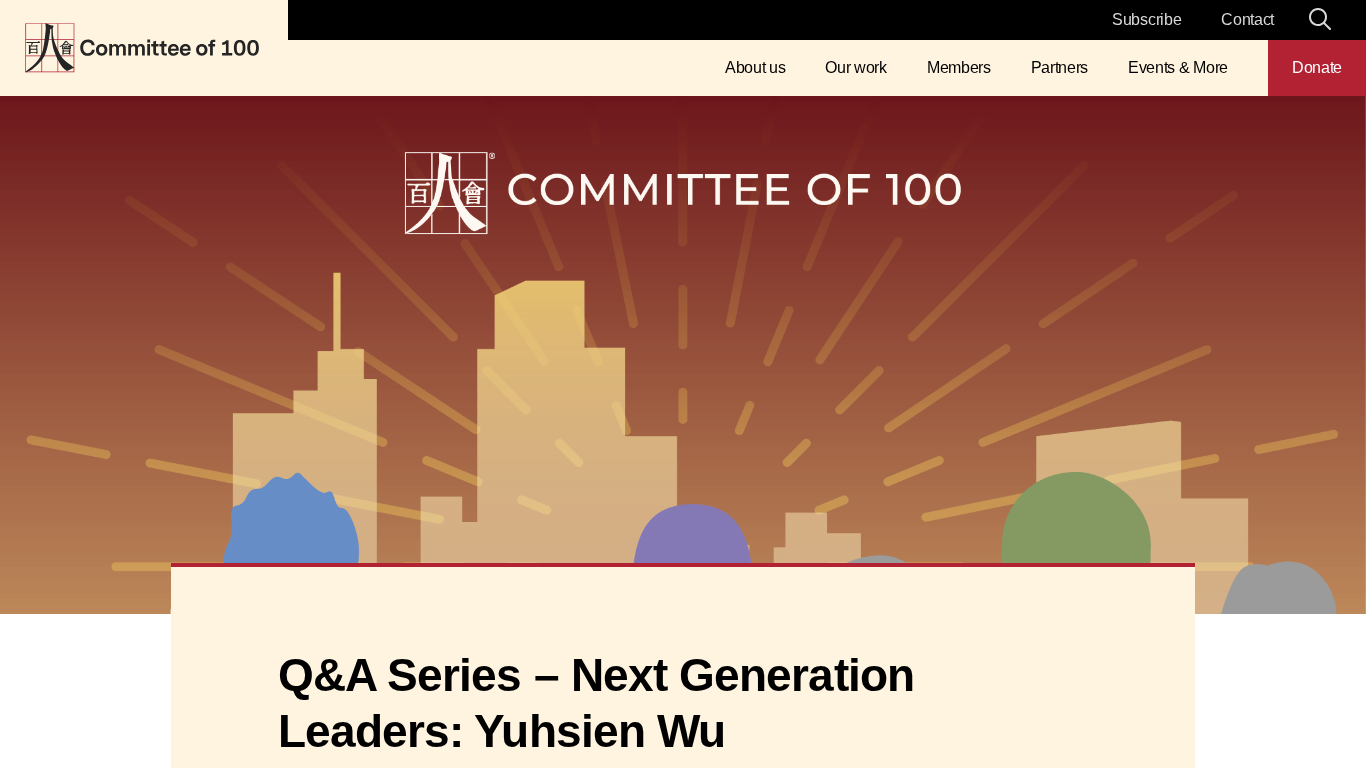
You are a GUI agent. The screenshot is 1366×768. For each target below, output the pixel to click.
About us (755, 67)
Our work (855, 67)
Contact (1247, 19)
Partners (1059, 67)
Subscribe (1146, 19)
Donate (1317, 67)
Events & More (1178, 67)
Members (959, 67)
